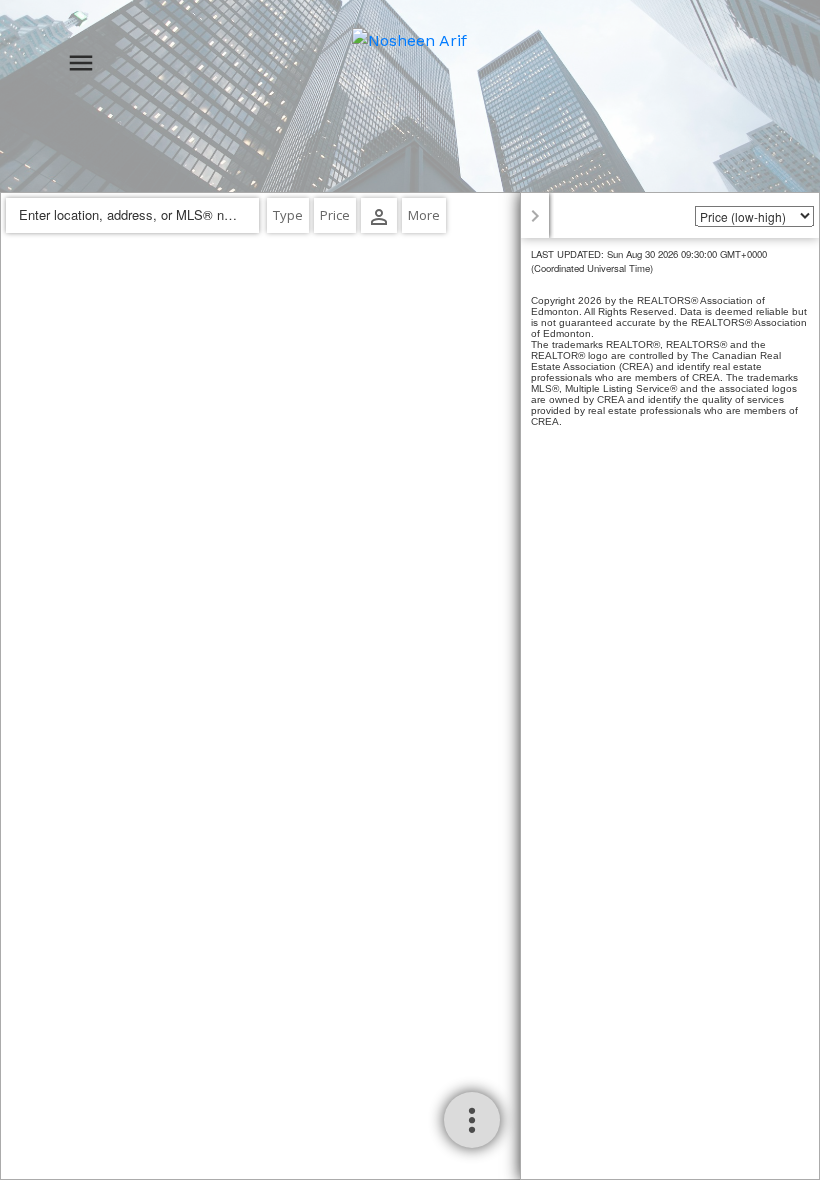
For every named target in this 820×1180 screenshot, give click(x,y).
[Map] (410, 686)
